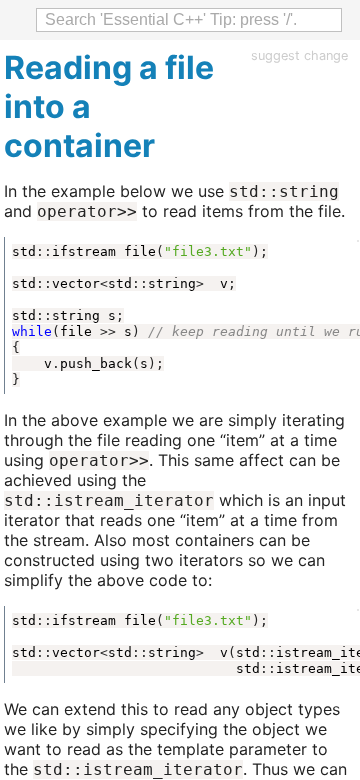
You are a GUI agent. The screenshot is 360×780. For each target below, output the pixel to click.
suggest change (299, 55)
